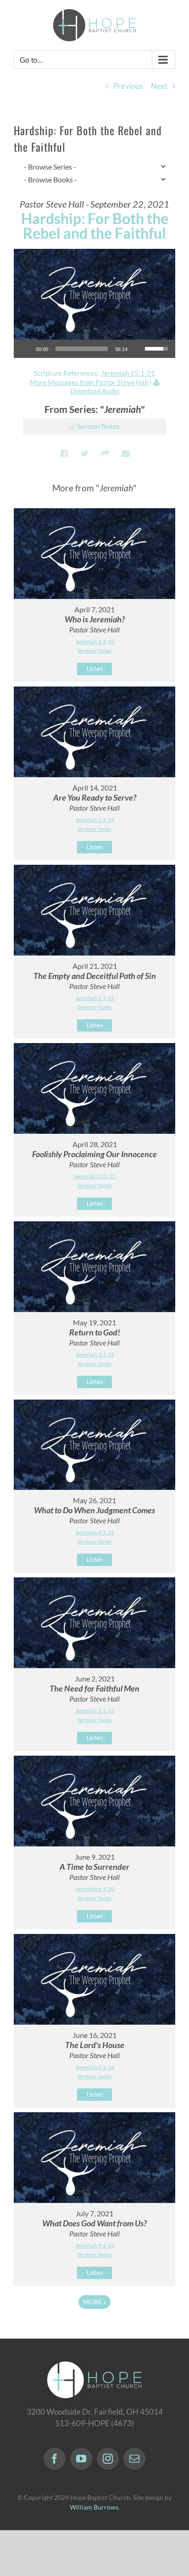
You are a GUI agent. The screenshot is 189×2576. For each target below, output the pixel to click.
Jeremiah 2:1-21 (95, 998)
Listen (95, 669)
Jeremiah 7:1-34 (95, 2067)
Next (159, 86)
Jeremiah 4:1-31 (95, 1532)
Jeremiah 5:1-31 (95, 1711)
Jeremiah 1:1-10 (95, 641)
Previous (128, 86)
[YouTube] (81, 2459)
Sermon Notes (98, 426)
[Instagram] (108, 2459)
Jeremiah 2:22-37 (94, 1176)
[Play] (26, 349)
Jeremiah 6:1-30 (95, 1889)
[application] (94, 349)
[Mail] (134, 2459)
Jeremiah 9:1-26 (95, 2245)
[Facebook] (55, 2459)
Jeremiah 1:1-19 (95, 820)
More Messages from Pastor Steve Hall (89, 382)
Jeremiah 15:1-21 (128, 373)
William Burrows (94, 2507)
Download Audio (95, 391)
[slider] (82, 349)
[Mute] (138, 349)
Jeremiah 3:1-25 (95, 1354)
